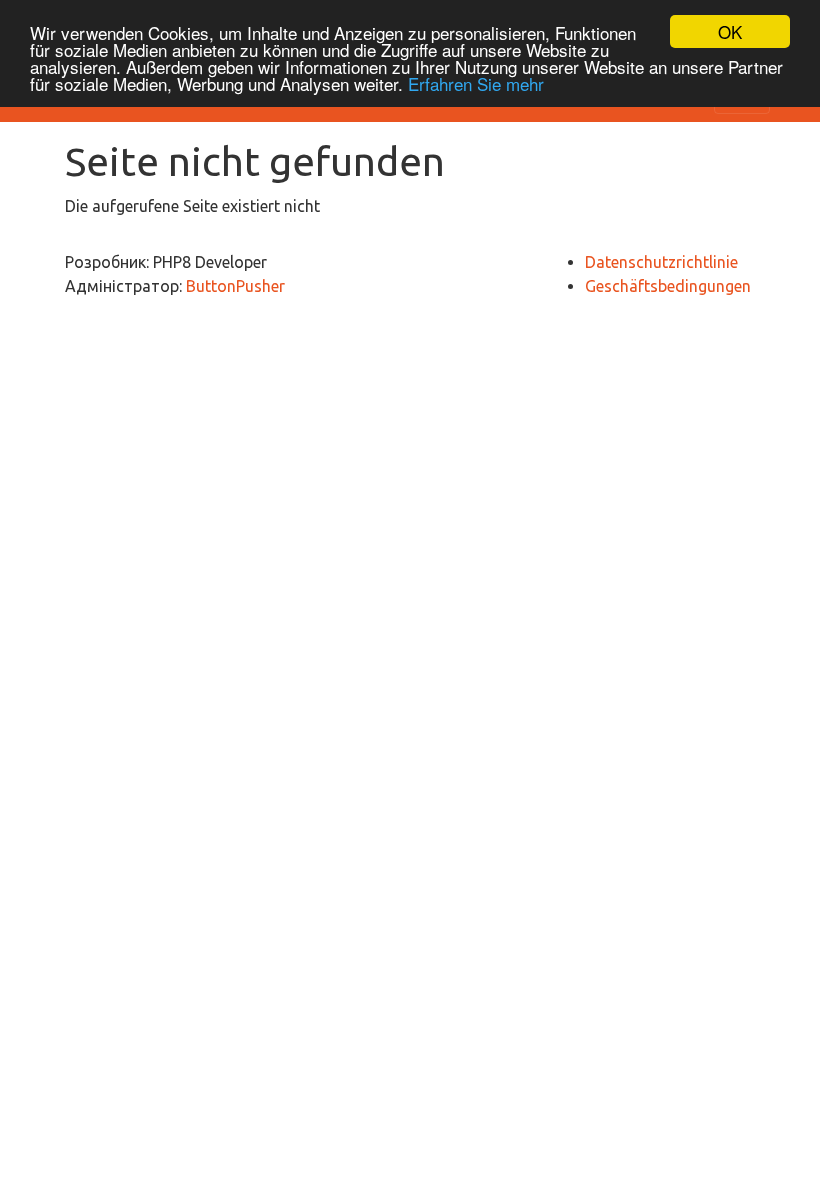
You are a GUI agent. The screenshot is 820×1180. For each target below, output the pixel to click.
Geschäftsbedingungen (668, 286)
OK (730, 31)
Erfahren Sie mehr (476, 83)
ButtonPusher (235, 286)
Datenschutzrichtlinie (661, 262)
